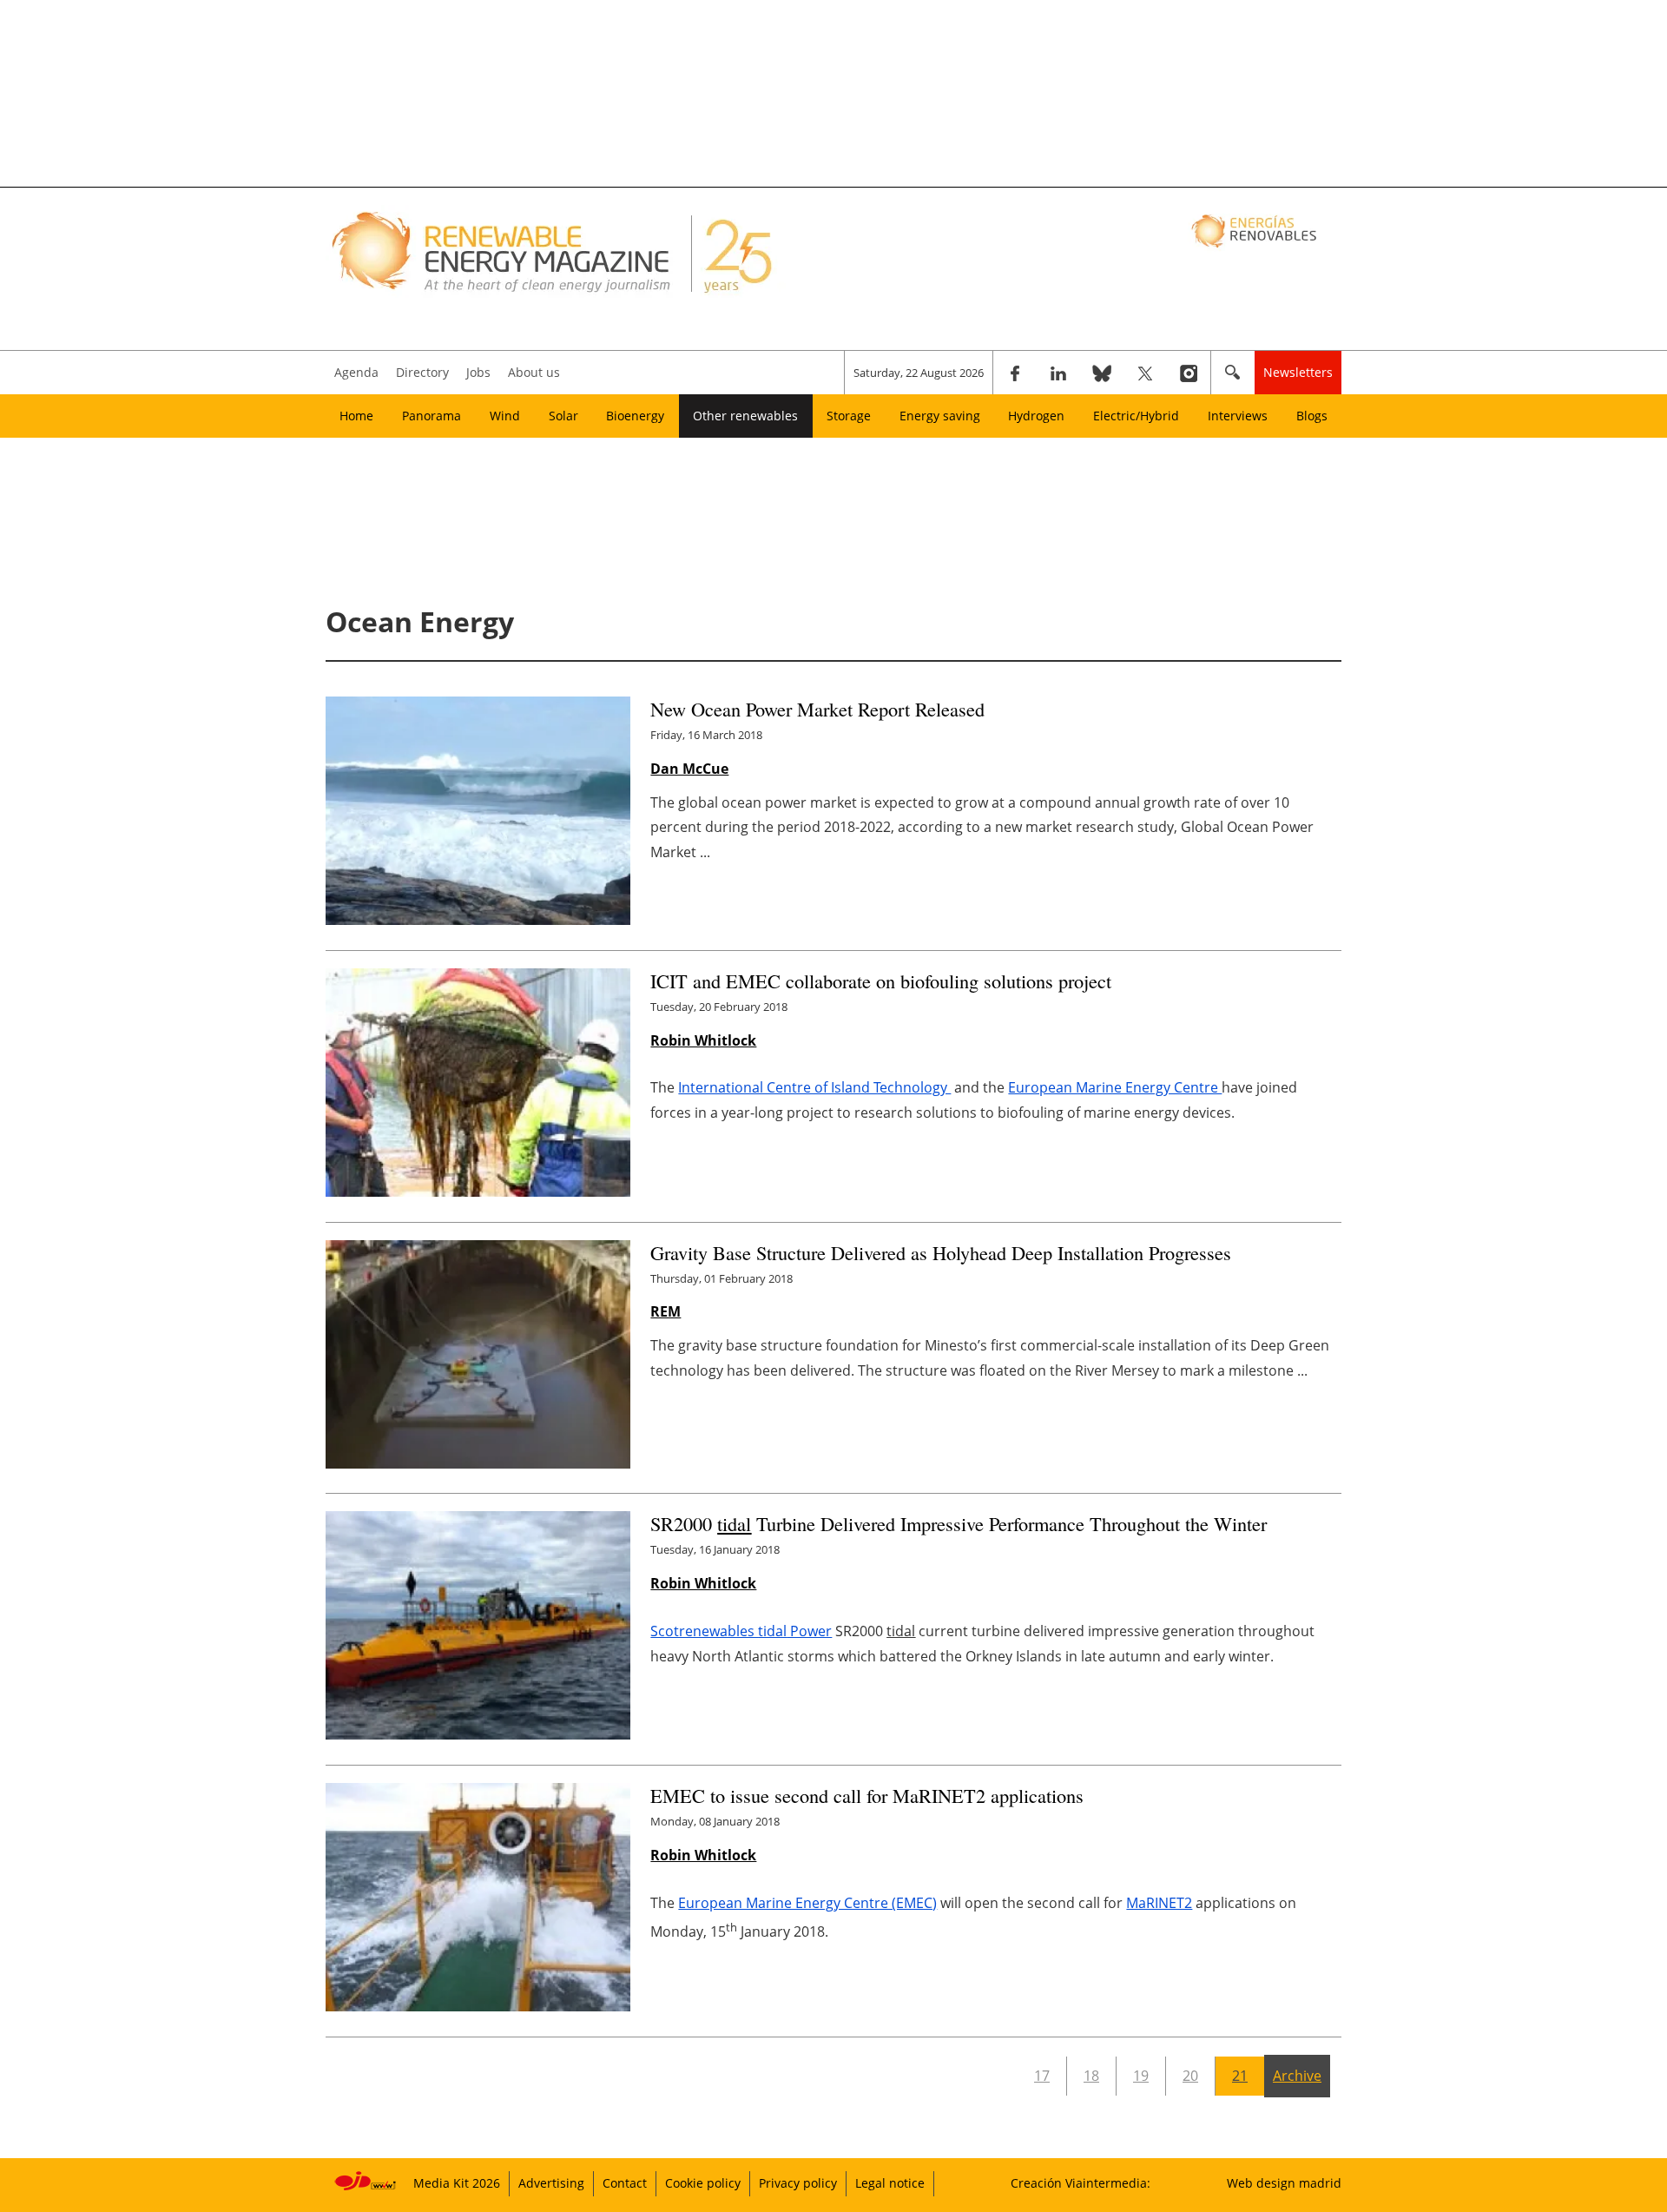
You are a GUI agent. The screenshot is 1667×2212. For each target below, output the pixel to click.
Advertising (551, 2183)
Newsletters (1298, 372)
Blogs (1312, 416)
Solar (563, 416)
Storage (849, 416)
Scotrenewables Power (741, 1631)
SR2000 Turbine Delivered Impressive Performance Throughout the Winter (959, 1523)
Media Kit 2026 (457, 2183)
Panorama (432, 416)
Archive (1297, 2076)
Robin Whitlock (703, 1040)
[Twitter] (1145, 373)
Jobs (478, 372)
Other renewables (745, 416)
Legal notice (890, 2183)
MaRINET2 (1159, 1903)
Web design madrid (1284, 2183)
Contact (625, 2183)
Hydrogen (1036, 416)
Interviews (1238, 416)
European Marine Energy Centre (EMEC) (807, 1903)
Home (356, 416)
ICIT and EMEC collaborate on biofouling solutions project (881, 981)
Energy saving (940, 416)
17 (1042, 2076)
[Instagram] (1189, 373)
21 (1240, 2076)
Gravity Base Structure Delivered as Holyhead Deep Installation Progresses (941, 1252)
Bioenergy (635, 416)
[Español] (1256, 230)
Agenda (356, 372)
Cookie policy (703, 2183)
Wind (505, 416)
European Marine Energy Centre (1115, 1087)
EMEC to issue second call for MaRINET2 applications (867, 1795)
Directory (422, 372)
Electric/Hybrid (1136, 416)
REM (665, 1311)
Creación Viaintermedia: (1081, 2183)
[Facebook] (1015, 373)
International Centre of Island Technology (814, 1087)
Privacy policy (798, 2183)
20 (1190, 2076)
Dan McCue (689, 769)
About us (534, 372)
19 (1141, 2076)
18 (1091, 2076)
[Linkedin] (1058, 373)
